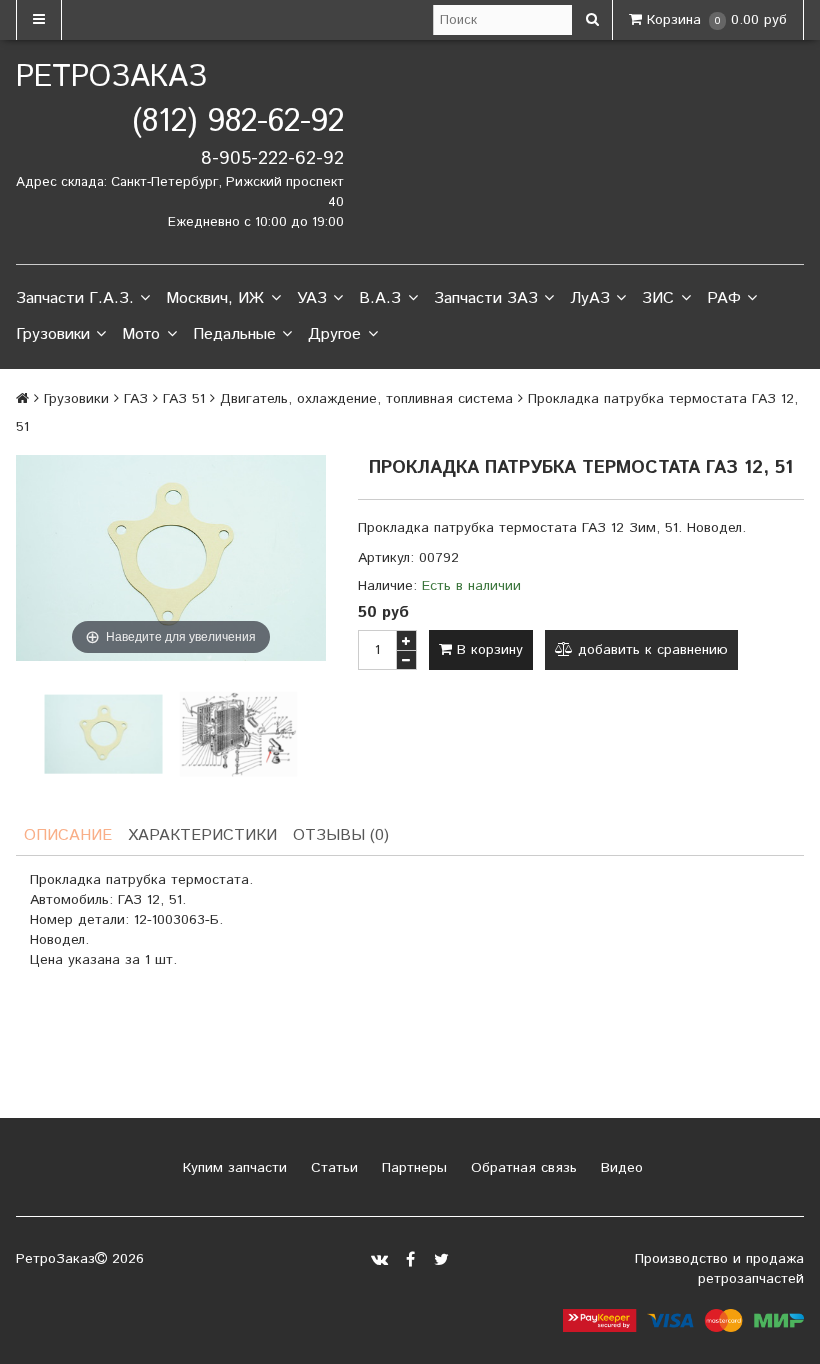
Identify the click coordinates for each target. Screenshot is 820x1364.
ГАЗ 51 (184, 399)
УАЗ (312, 298)
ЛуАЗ (590, 298)
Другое (334, 334)
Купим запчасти (232, 1168)
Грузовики (53, 334)
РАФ (724, 298)
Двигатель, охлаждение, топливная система (366, 399)
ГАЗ (136, 399)
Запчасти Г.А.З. (75, 298)
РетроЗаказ (111, 77)
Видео (619, 1168)
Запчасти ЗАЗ (486, 298)
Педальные (234, 334)
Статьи (332, 1168)
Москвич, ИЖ (215, 298)
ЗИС (658, 298)
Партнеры (412, 1168)
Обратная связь (521, 1168)
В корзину (487, 650)
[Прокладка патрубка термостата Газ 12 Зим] (103, 734)
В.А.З (380, 298)
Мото (141, 334)
